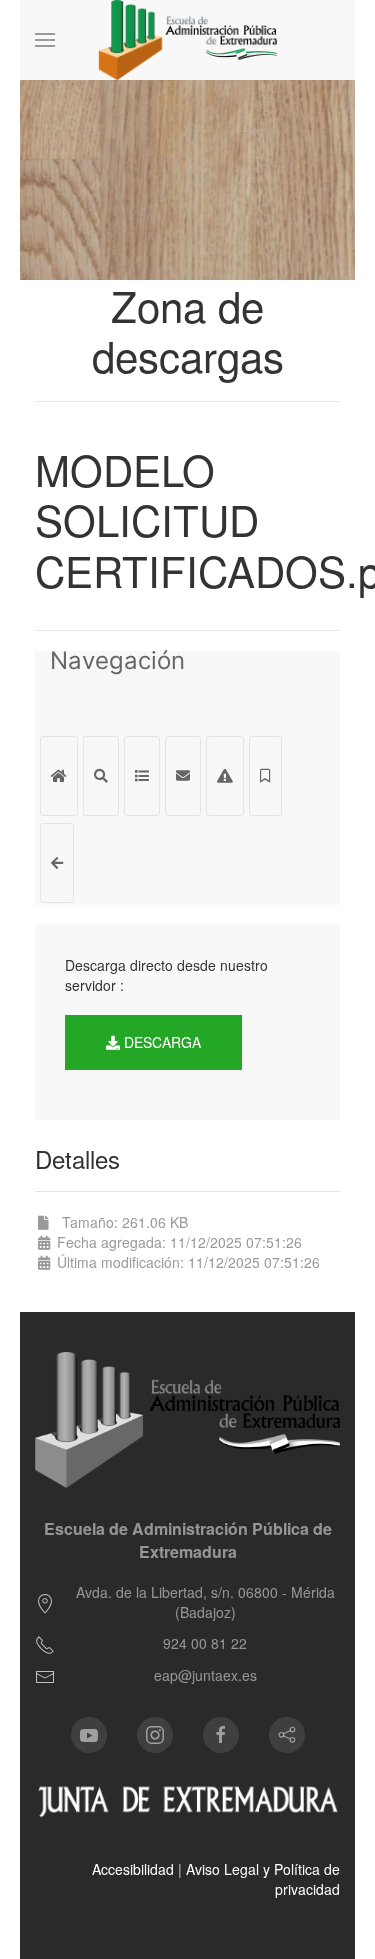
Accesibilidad (133, 1869)
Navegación (117, 663)
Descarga (160, 1042)
